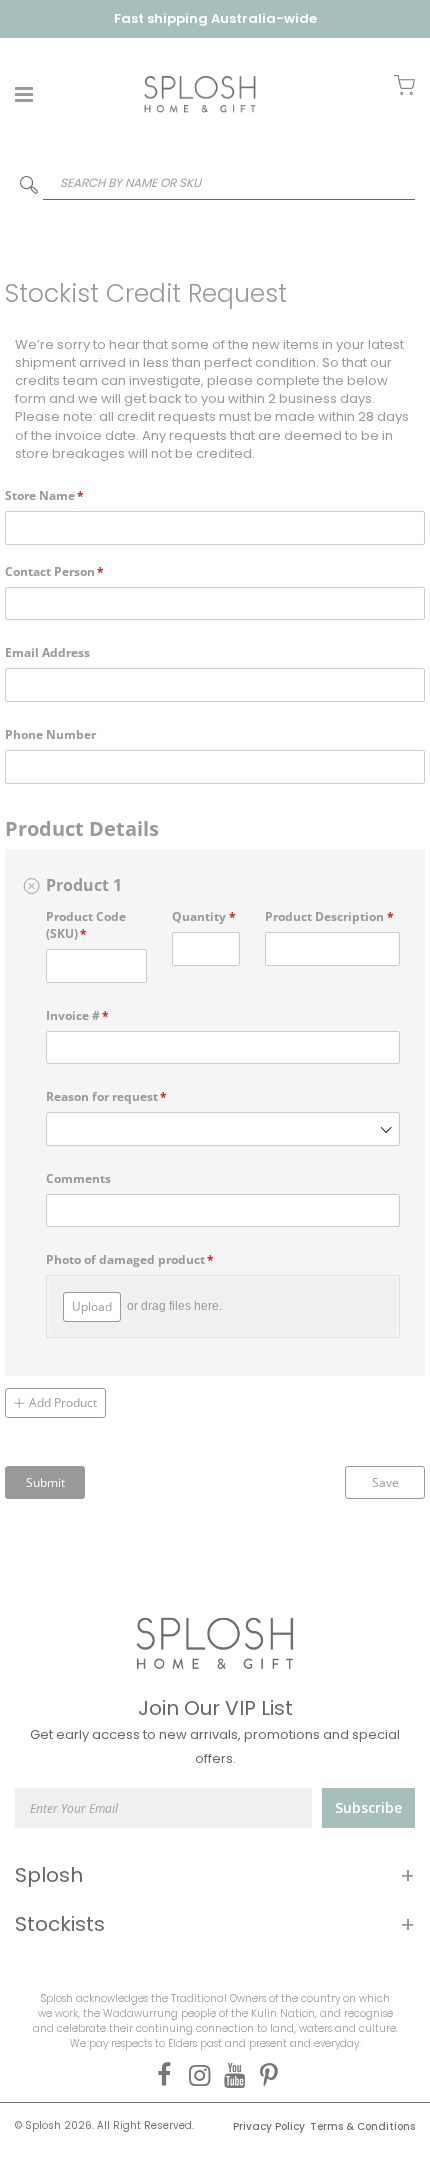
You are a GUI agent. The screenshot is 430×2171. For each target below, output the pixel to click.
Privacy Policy (269, 2126)
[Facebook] (160, 2075)
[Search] (29, 189)
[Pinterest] (265, 2075)
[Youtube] (230, 2075)
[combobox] (215, 182)
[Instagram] (195, 2075)
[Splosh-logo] (200, 94)
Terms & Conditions (362, 2126)
